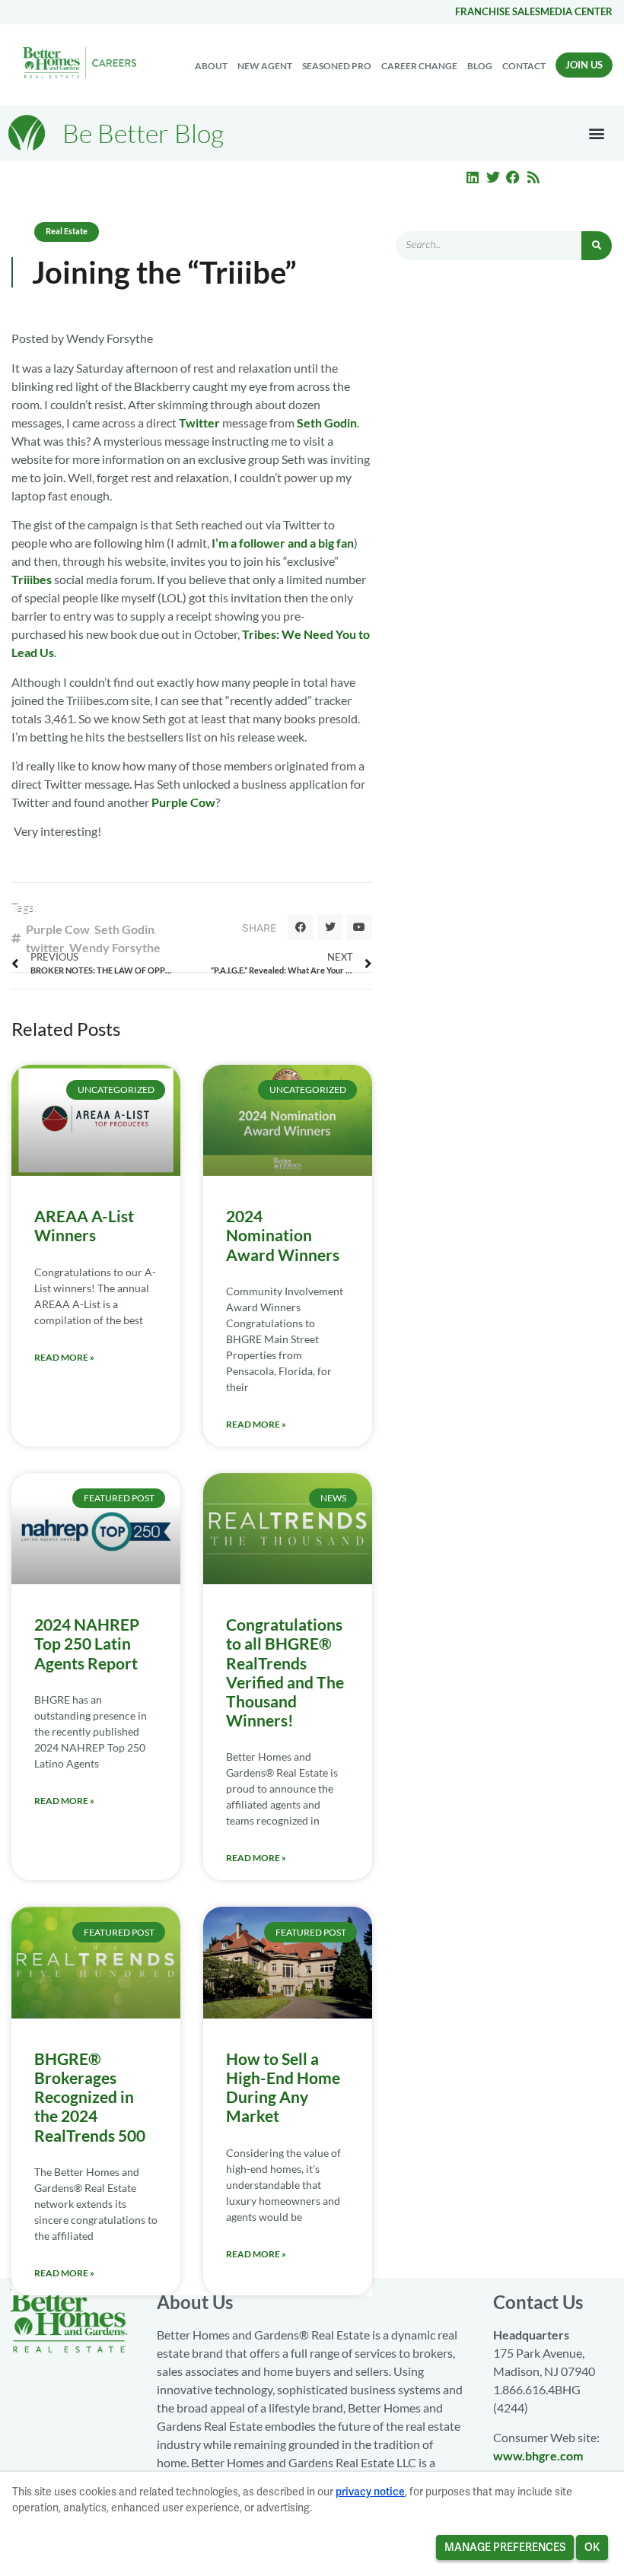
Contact (524, 66)
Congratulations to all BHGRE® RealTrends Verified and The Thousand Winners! (285, 1672)
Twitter (199, 422)
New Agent (265, 66)
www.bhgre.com (538, 2455)
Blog (480, 66)
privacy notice (370, 2492)
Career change (419, 66)
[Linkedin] (473, 177)
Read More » (64, 1357)
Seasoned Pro (337, 66)
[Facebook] (513, 177)
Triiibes (32, 579)
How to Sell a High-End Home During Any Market (283, 2087)
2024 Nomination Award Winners (283, 1235)
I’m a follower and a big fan (283, 543)
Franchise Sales (498, 11)
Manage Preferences (505, 2547)
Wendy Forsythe (115, 947)
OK (592, 2547)
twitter (45, 947)
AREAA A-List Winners (84, 1225)
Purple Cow (183, 802)
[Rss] (533, 177)
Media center (576, 11)
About (211, 66)
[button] (596, 133)
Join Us (584, 65)
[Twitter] (493, 177)
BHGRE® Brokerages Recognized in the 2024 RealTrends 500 (90, 2097)
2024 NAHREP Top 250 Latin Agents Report (87, 1643)
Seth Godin (327, 422)
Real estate (67, 231)
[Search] (597, 246)
